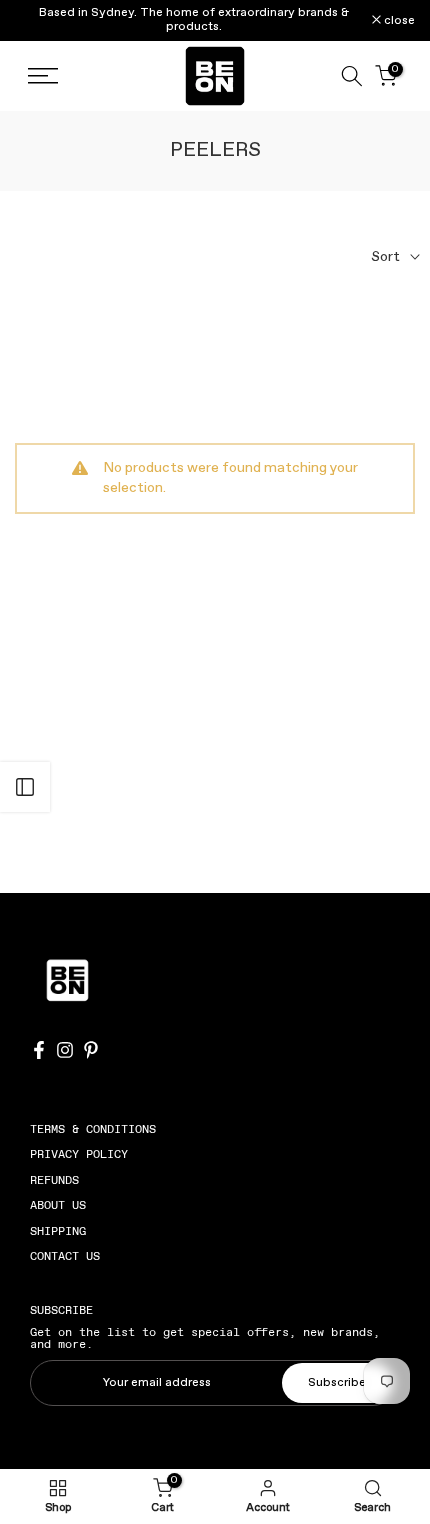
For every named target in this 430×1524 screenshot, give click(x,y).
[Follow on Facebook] (39, 1050)
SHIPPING (58, 1231)
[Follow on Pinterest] (91, 1050)
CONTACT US (65, 1256)
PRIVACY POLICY (79, 1154)
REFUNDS (54, 1180)
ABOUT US (58, 1205)
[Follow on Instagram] (65, 1050)
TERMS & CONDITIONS (93, 1129)
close (398, 21)
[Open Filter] (25, 787)
